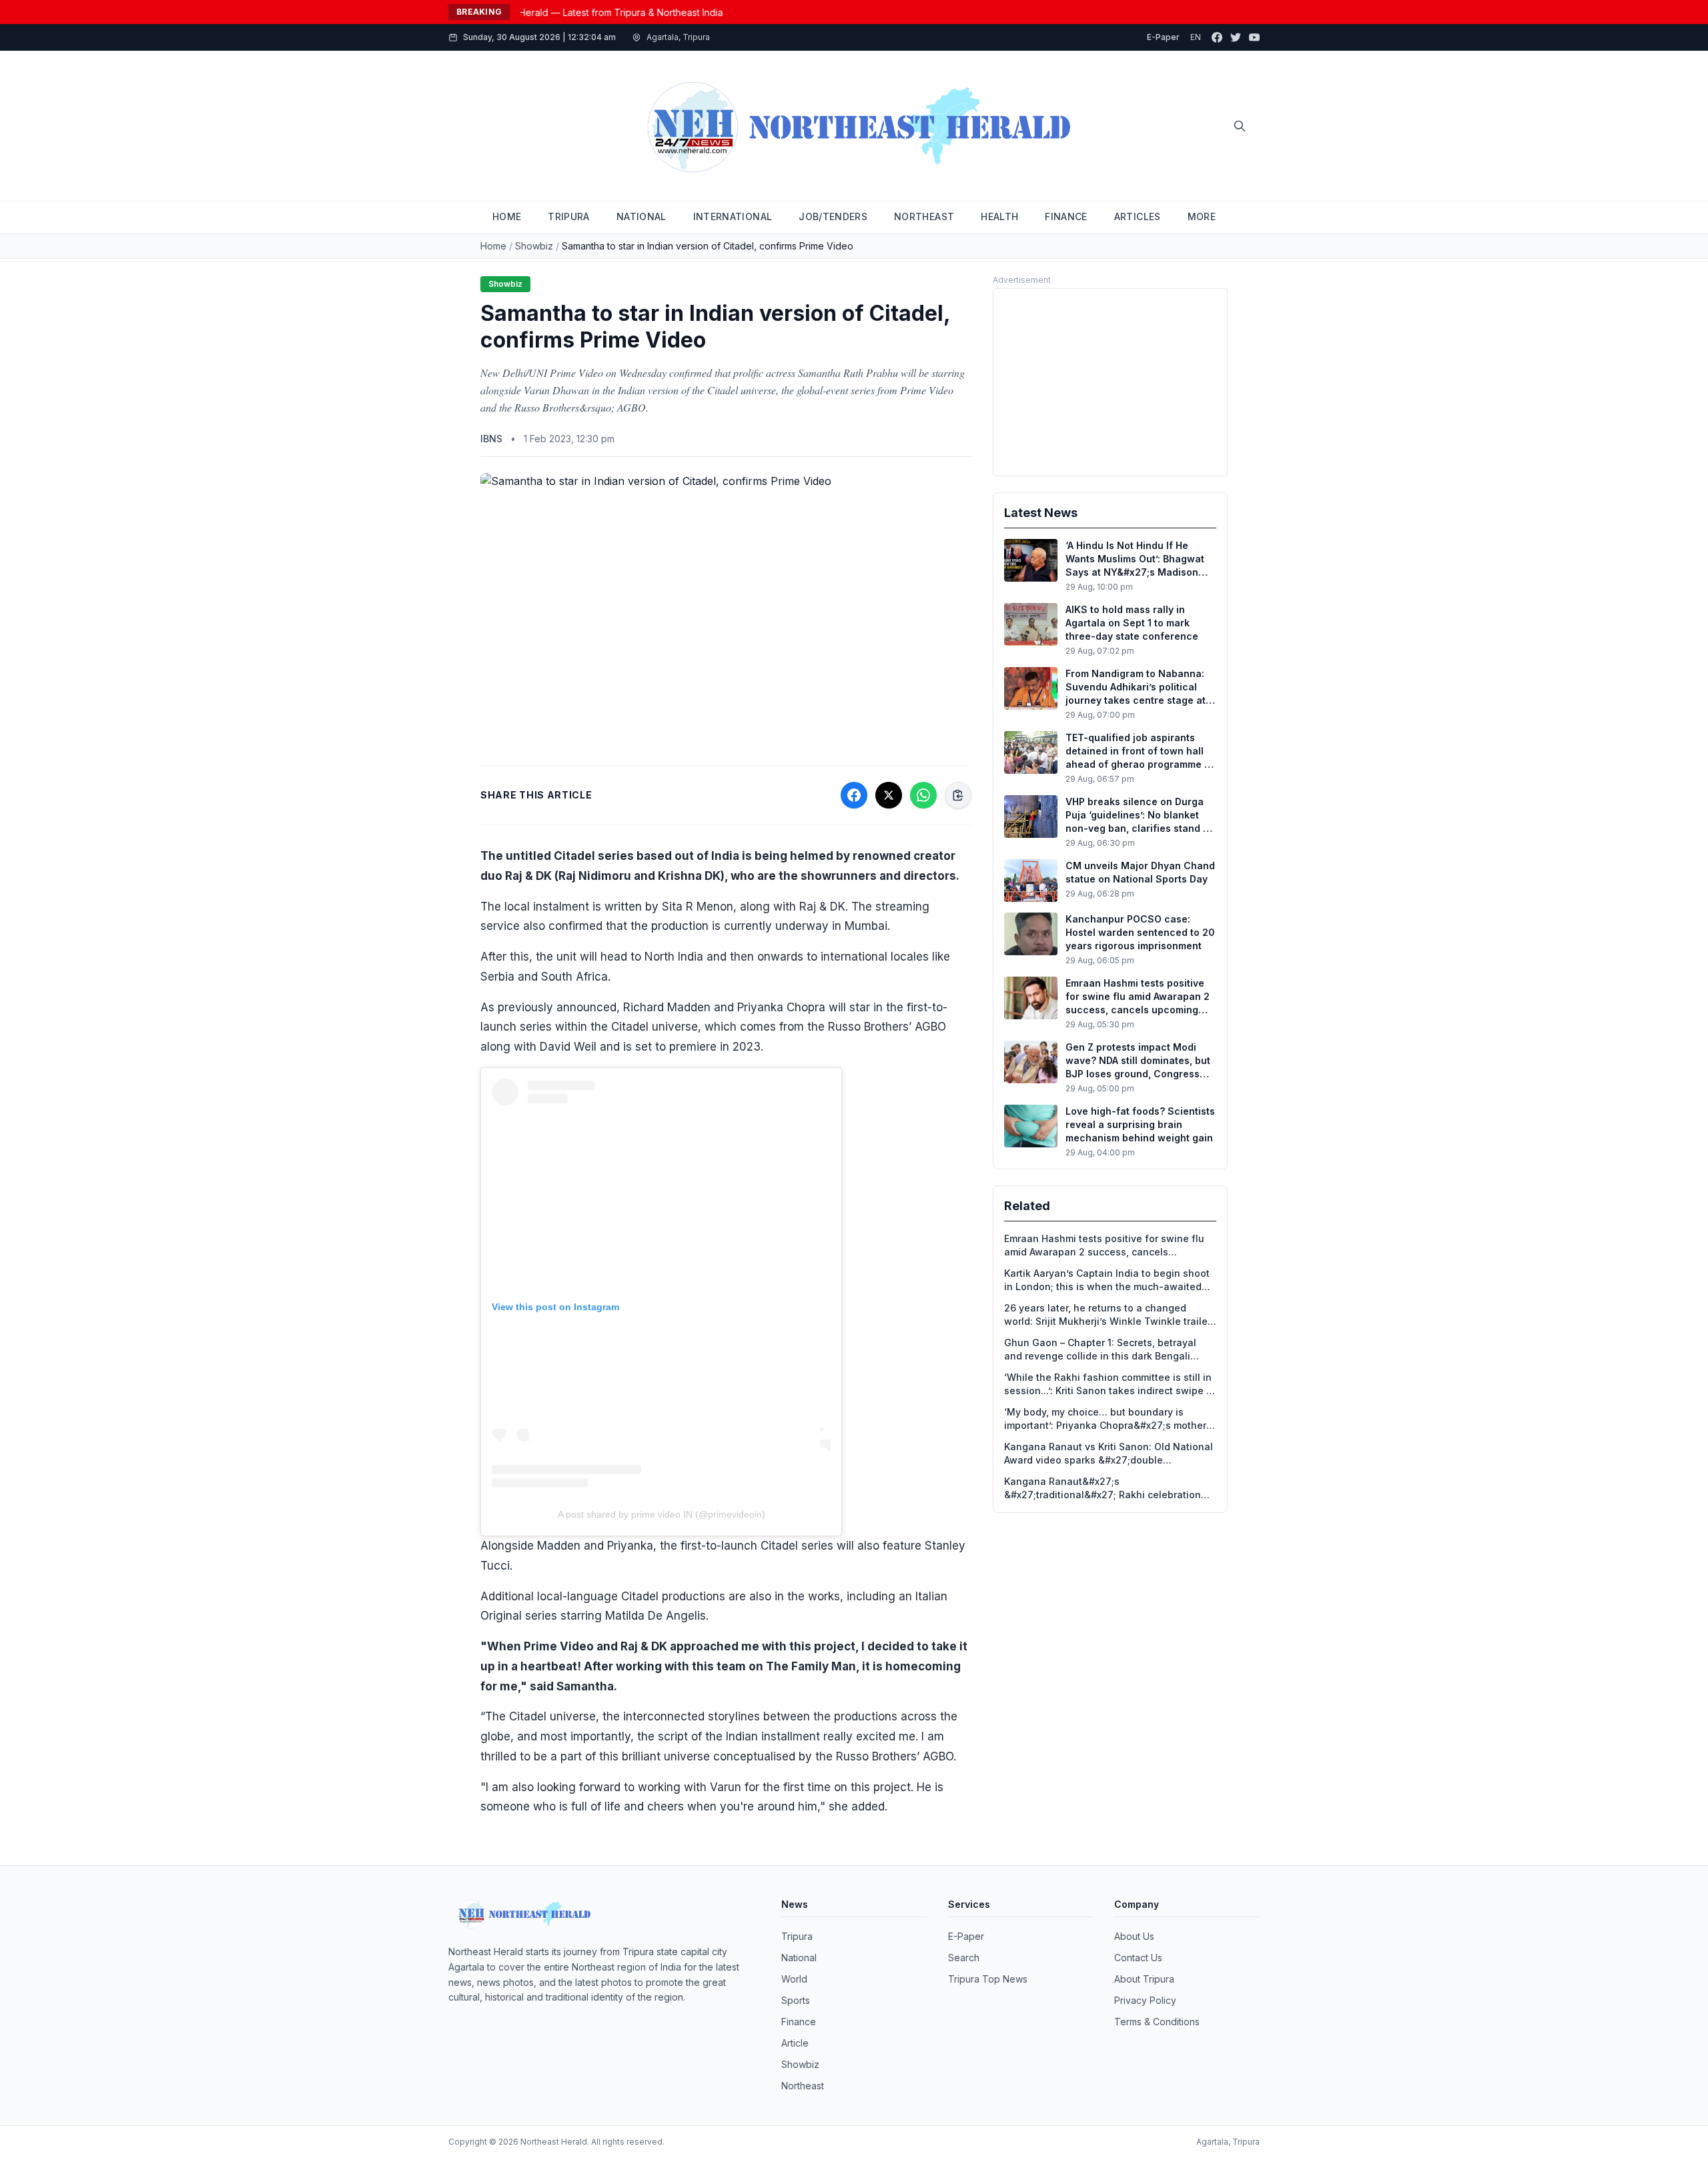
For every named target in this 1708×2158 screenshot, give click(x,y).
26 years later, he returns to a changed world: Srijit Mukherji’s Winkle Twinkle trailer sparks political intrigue (1108, 1315)
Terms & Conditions (1157, 2022)
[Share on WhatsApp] (923, 795)
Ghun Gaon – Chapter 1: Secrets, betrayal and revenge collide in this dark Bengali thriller (1100, 1350)
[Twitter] (1236, 37)
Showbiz (534, 246)
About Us (1134, 1936)
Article (795, 2043)
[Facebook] (1217, 37)
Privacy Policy (1145, 2000)
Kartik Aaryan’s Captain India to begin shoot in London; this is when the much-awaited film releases (1107, 1280)
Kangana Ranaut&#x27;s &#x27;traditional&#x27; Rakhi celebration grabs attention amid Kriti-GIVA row (1103, 1489)
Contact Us (1138, 1958)
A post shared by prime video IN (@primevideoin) (662, 1514)
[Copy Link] (958, 795)
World (794, 1979)
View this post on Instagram (555, 1307)
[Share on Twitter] (889, 795)
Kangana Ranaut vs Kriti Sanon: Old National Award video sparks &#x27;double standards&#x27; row (1109, 1454)
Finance (799, 2022)
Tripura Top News (988, 1979)
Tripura (797, 1936)
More (1202, 216)
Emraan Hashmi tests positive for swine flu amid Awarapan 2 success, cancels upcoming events (1104, 1246)
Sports (796, 2000)
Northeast (803, 2086)
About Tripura (1144, 1979)
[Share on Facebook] (854, 795)
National (799, 1958)
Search (964, 1958)
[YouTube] (1254, 37)
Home (493, 246)
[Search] (1240, 126)
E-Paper (1163, 37)
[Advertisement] (1110, 382)
